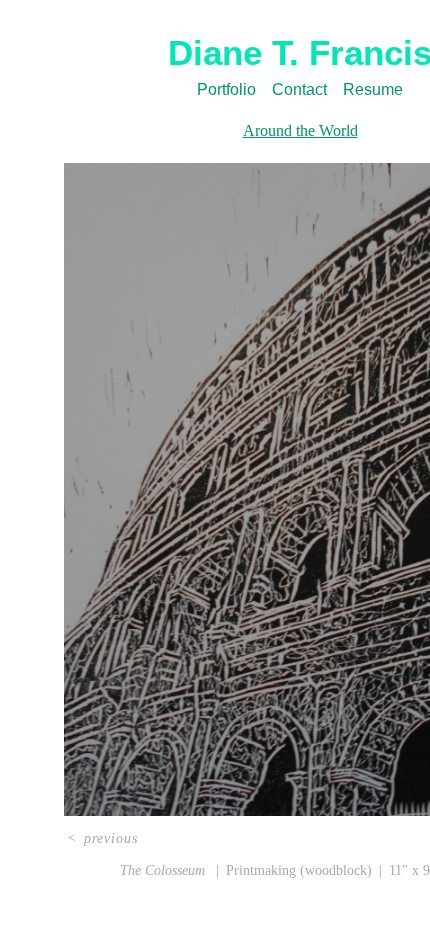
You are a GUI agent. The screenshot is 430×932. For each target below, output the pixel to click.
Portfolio (226, 89)
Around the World (300, 130)
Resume (373, 89)
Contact (299, 89)
